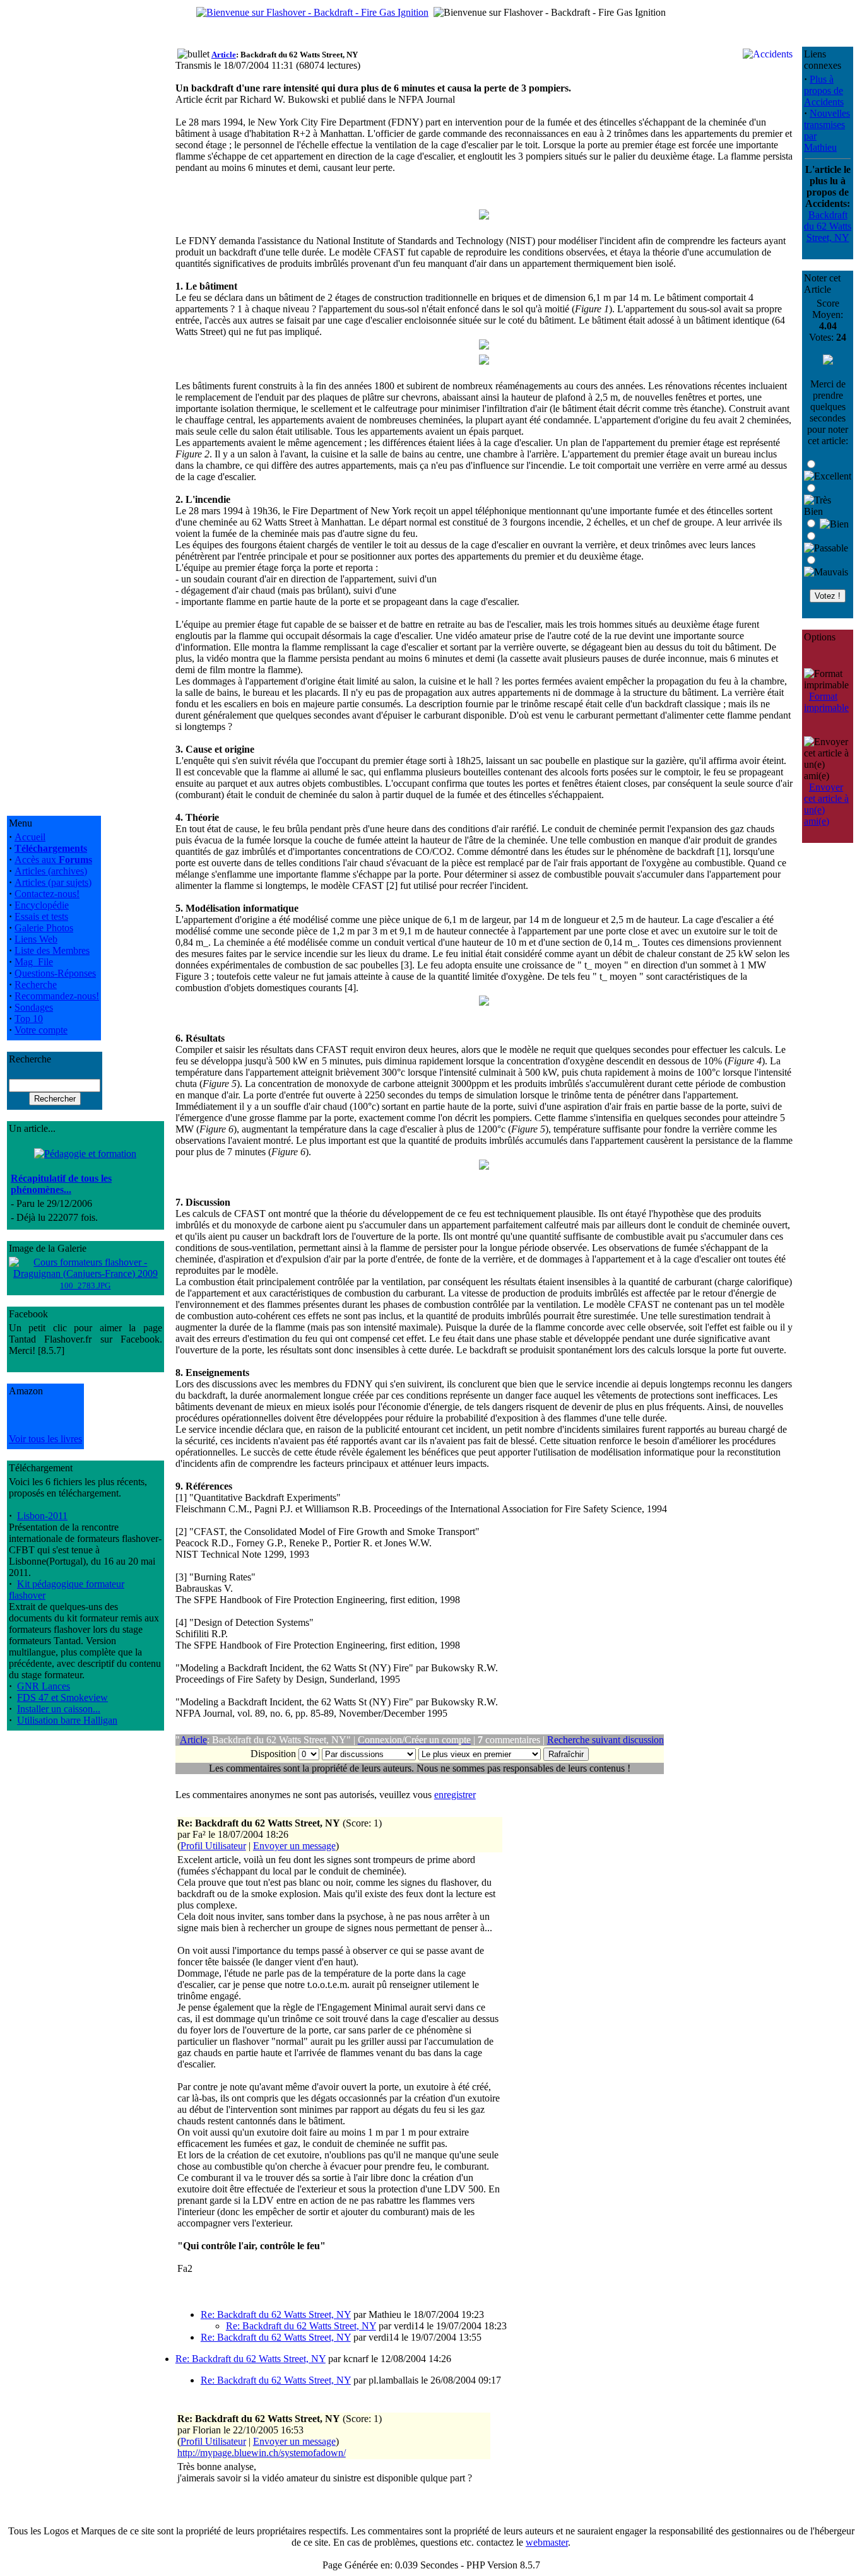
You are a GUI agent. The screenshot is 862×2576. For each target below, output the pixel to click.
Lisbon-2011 (42, 1516)
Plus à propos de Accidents (824, 91)
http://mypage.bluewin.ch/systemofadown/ (262, 2453)
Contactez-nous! (47, 894)
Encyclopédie (42, 905)
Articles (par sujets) (53, 882)
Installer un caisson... (59, 1709)
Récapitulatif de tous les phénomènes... (61, 1184)
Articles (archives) (51, 871)
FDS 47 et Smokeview (62, 1697)
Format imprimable (826, 702)
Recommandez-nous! (57, 996)
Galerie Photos (44, 928)
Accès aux (53, 860)
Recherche (36, 985)
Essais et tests (41, 916)
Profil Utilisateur (213, 1846)
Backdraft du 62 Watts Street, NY (828, 226)
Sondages (34, 1007)
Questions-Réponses (55, 973)
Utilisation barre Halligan (67, 1720)
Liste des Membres (52, 950)
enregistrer (455, 1795)
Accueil (30, 837)
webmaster (547, 2542)
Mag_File (34, 962)
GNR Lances (44, 1686)
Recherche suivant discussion (605, 1740)
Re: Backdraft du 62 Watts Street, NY (276, 2314)
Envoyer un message (294, 1846)
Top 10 (29, 1019)
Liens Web (36, 939)
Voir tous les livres (45, 1439)
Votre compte (41, 1030)
